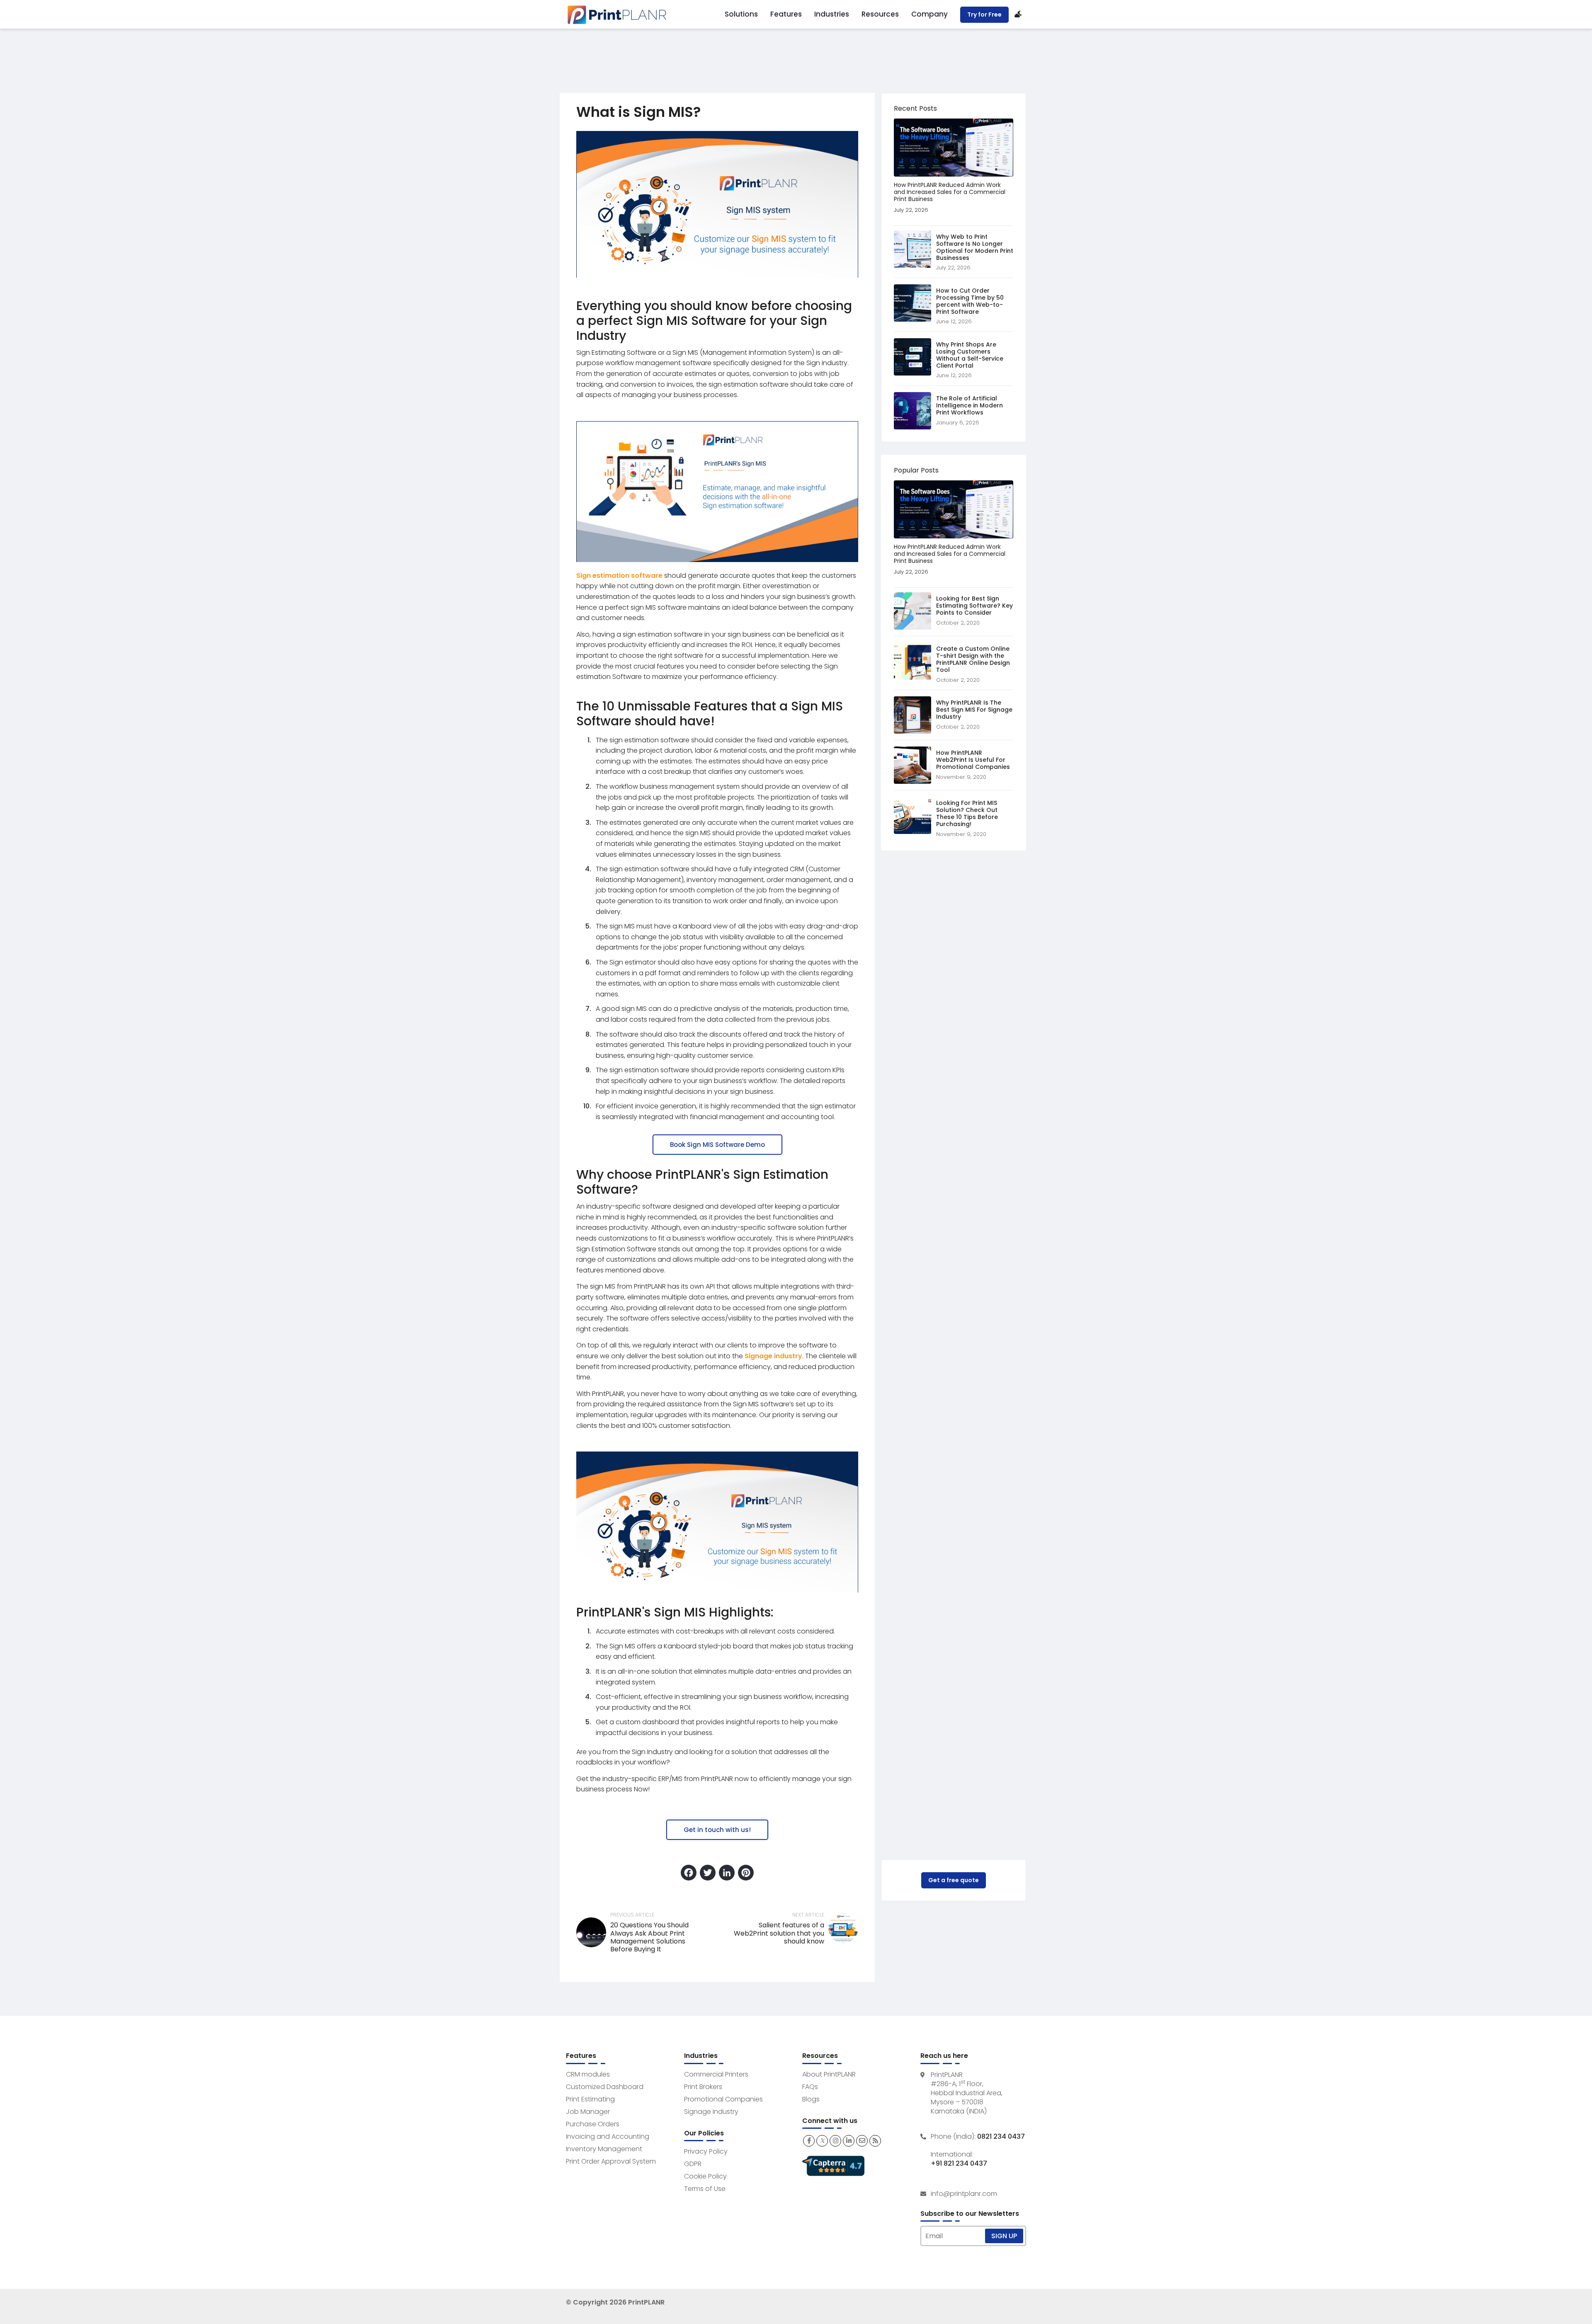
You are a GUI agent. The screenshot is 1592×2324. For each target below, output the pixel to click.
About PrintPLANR (829, 2074)
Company (929, 14)
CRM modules (588, 2074)
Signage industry (773, 1356)
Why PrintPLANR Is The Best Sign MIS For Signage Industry (974, 710)
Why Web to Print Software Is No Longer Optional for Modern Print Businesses (975, 247)
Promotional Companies (723, 2099)
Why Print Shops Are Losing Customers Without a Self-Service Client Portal (970, 355)
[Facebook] (689, 1874)
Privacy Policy (706, 2151)
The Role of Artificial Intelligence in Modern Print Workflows (970, 405)
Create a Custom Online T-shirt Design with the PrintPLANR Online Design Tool (973, 659)
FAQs (810, 2087)
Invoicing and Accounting (608, 2136)
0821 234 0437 (1001, 2137)
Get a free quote (954, 1880)
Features (786, 14)
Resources (880, 14)
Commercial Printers (716, 2074)
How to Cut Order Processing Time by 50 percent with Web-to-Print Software (970, 301)
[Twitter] (708, 1874)
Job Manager (588, 2112)
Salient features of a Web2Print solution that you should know (779, 1933)
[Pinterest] (746, 1874)
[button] (717, 1145)
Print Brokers (703, 2087)
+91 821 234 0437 (959, 2164)
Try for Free (984, 15)
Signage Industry (711, 2112)
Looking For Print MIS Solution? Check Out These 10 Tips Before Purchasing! (967, 813)
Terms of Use (705, 2189)
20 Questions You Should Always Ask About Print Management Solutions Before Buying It (649, 1937)
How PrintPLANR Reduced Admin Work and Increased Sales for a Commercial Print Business (950, 192)
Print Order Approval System (611, 2161)
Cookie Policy (705, 2176)
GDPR (693, 2164)
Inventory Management (604, 2149)
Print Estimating (590, 2099)
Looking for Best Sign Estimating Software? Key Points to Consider (974, 606)
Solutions (741, 14)
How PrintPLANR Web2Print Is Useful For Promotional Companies (973, 760)
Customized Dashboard (605, 2087)
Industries (832, 14)
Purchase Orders (593, 2124)
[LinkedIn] (727, 1874)
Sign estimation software (619, 576)
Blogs (811, 2099)
